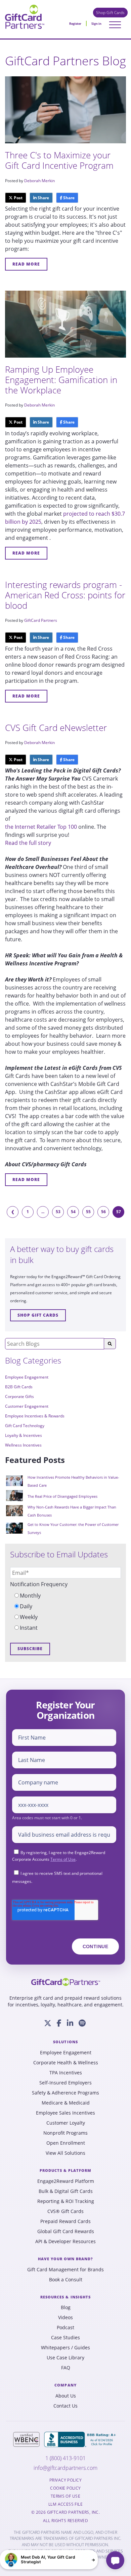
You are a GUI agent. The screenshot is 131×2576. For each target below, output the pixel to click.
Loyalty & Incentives (24, 1435)
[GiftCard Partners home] (66, 1982)
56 (103, 1212)
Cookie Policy (65, 2488)
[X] (48, 2023)
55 (88, 1212)
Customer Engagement (27, 1406)
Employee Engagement (27, 1377)
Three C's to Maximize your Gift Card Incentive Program (59, 160)
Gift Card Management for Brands (65, 2270)
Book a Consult (66, 2280)
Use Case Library (65, 2358)
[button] (49, 2560)
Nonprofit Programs (65, 2133)
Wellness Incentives (23, 1445)
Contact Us (65, 2406)
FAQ (66, 2368)
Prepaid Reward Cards (65, 2221)
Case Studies (65, 2338)
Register (75, 24)
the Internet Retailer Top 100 (41, 827)
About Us (66, 2396)
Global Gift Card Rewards (66, 2231)
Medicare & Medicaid (66, 2103)
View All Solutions (65, 2153)
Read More (26, 264)
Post (18, 198)
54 (73, 1212)
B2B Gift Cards (19, 1387)
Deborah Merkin (39, 181)
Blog (66, 2307)
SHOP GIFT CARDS (38, 1315)
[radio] (65, 1596)
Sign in (96, 24)
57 (119, 1212)
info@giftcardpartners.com (65, 2468)
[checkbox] (65, 1612)
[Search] (110, 1344)
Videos (65, 2317)
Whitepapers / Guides (65, 2348)
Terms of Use (63, 1859)
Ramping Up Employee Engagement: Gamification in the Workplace (61, 380)
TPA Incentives (66, 2073)
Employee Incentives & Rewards (35, 1416)
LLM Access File (65, 2504)
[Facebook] (59, 2023)
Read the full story (28, 843)
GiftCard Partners (41, 620)
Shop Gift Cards (110, 13)
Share (43, 198)
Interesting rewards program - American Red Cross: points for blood (65, 595)
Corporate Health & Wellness (66, 2063)
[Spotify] (82, 2023)
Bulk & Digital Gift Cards (66, 2191)
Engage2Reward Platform (66, 2181)
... (43, 1212)
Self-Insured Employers (65, 2083)
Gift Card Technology (25, 1426)
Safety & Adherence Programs (65, 2093)
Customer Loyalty (66, 2123)
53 (58, 1212)
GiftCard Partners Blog (65, 61)
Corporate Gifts (19, 1396)
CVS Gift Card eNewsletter (56, 728)
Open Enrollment (66, 2143)
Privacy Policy (65, 2480)
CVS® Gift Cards (65, 2211)
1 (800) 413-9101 (65, 2458)
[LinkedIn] (70, 2023)
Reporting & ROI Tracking (66, 2201)
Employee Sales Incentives (65, 2113)
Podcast (65, 2328)
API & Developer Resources (65, 2241)
